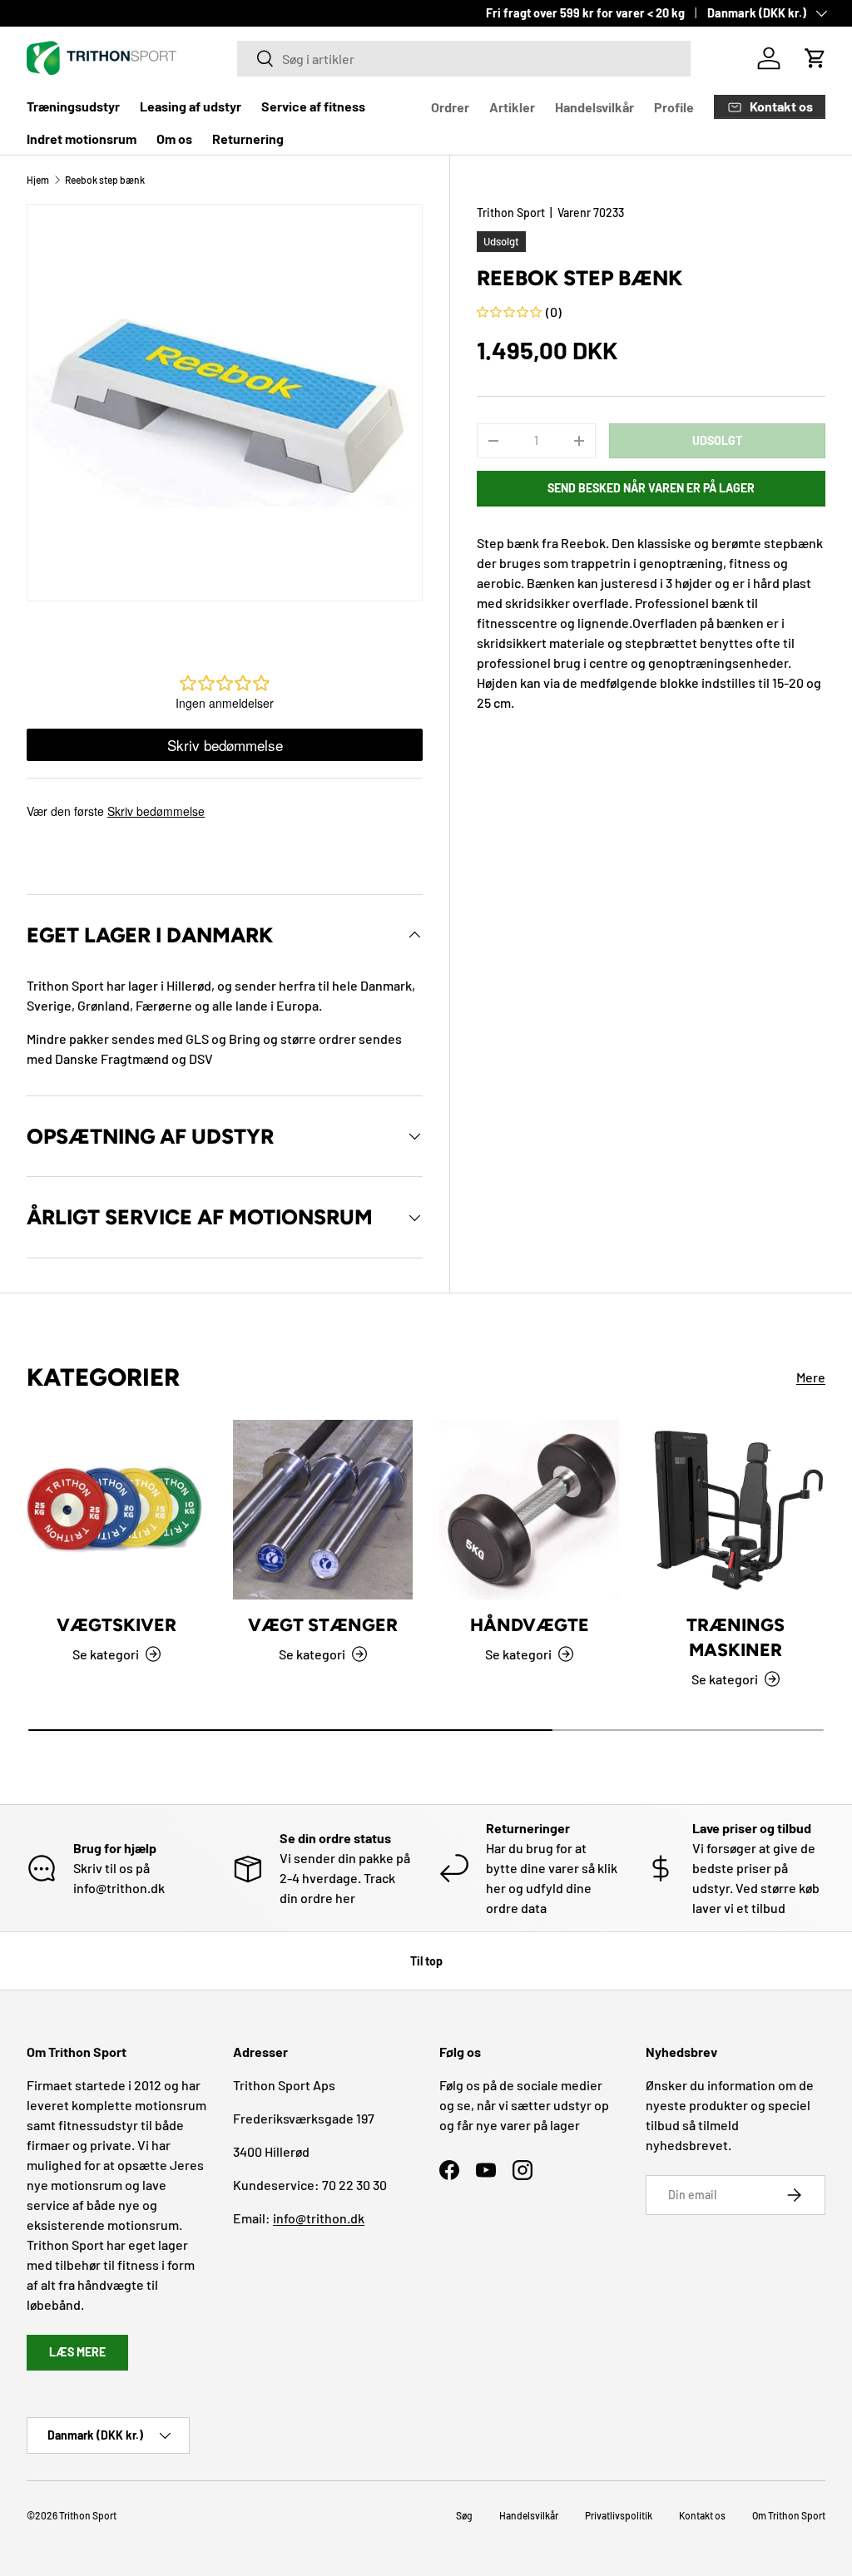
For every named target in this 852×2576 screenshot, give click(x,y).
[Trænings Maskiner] (736, 1510)
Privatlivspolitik (619, 2515)
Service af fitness (313, 106)
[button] (815, 58)
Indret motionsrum (82, 138)
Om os (174, 138)
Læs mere (77, 2352)
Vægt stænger (323, 1625)
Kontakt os (702, 2515)
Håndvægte (530, 1625)
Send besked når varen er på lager (651, 488)
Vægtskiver (116, 1625)
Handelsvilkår (594, 107)
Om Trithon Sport (789, 2515)
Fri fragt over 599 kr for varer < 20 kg (585, 13)
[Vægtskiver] (116, 1510)
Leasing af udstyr (191, 106)
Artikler (512, 107)
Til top (426, 1961)
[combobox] (464, 59)
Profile (674, 107)
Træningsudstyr (73, 106)
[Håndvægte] (529, 1510)
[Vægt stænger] (323, 1510)
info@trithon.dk (319, 2218)
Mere (811, 1377)
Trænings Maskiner (736, 1637)
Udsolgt (717, 440)
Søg (464, 2515)
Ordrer (450, 107)
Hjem (38, 180)
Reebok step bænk (105, 180)
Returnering (248, 138)
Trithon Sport (511, 213)
